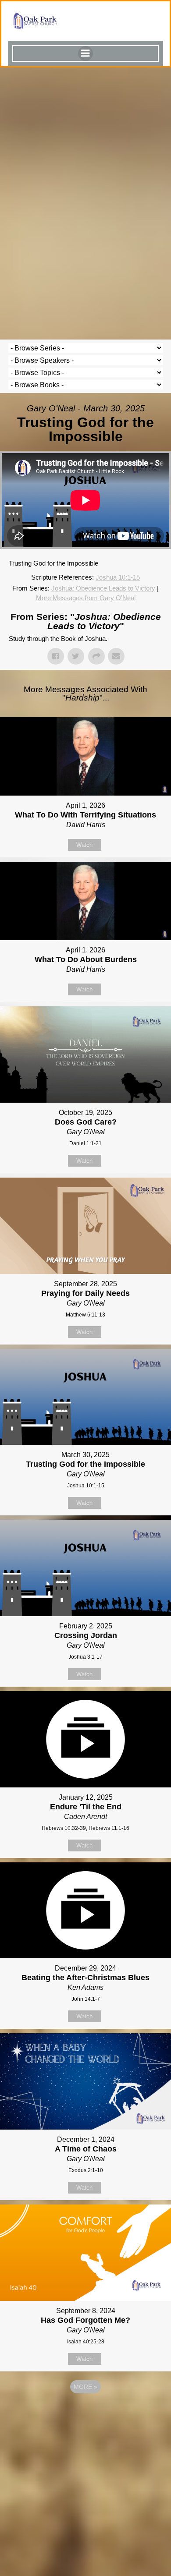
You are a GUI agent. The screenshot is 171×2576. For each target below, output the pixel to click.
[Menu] (85, 53)
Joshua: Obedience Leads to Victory (103, 588)
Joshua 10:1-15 (118, 577)
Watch (84, 845)
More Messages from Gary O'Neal (86, 598)
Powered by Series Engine (85, 2411)
